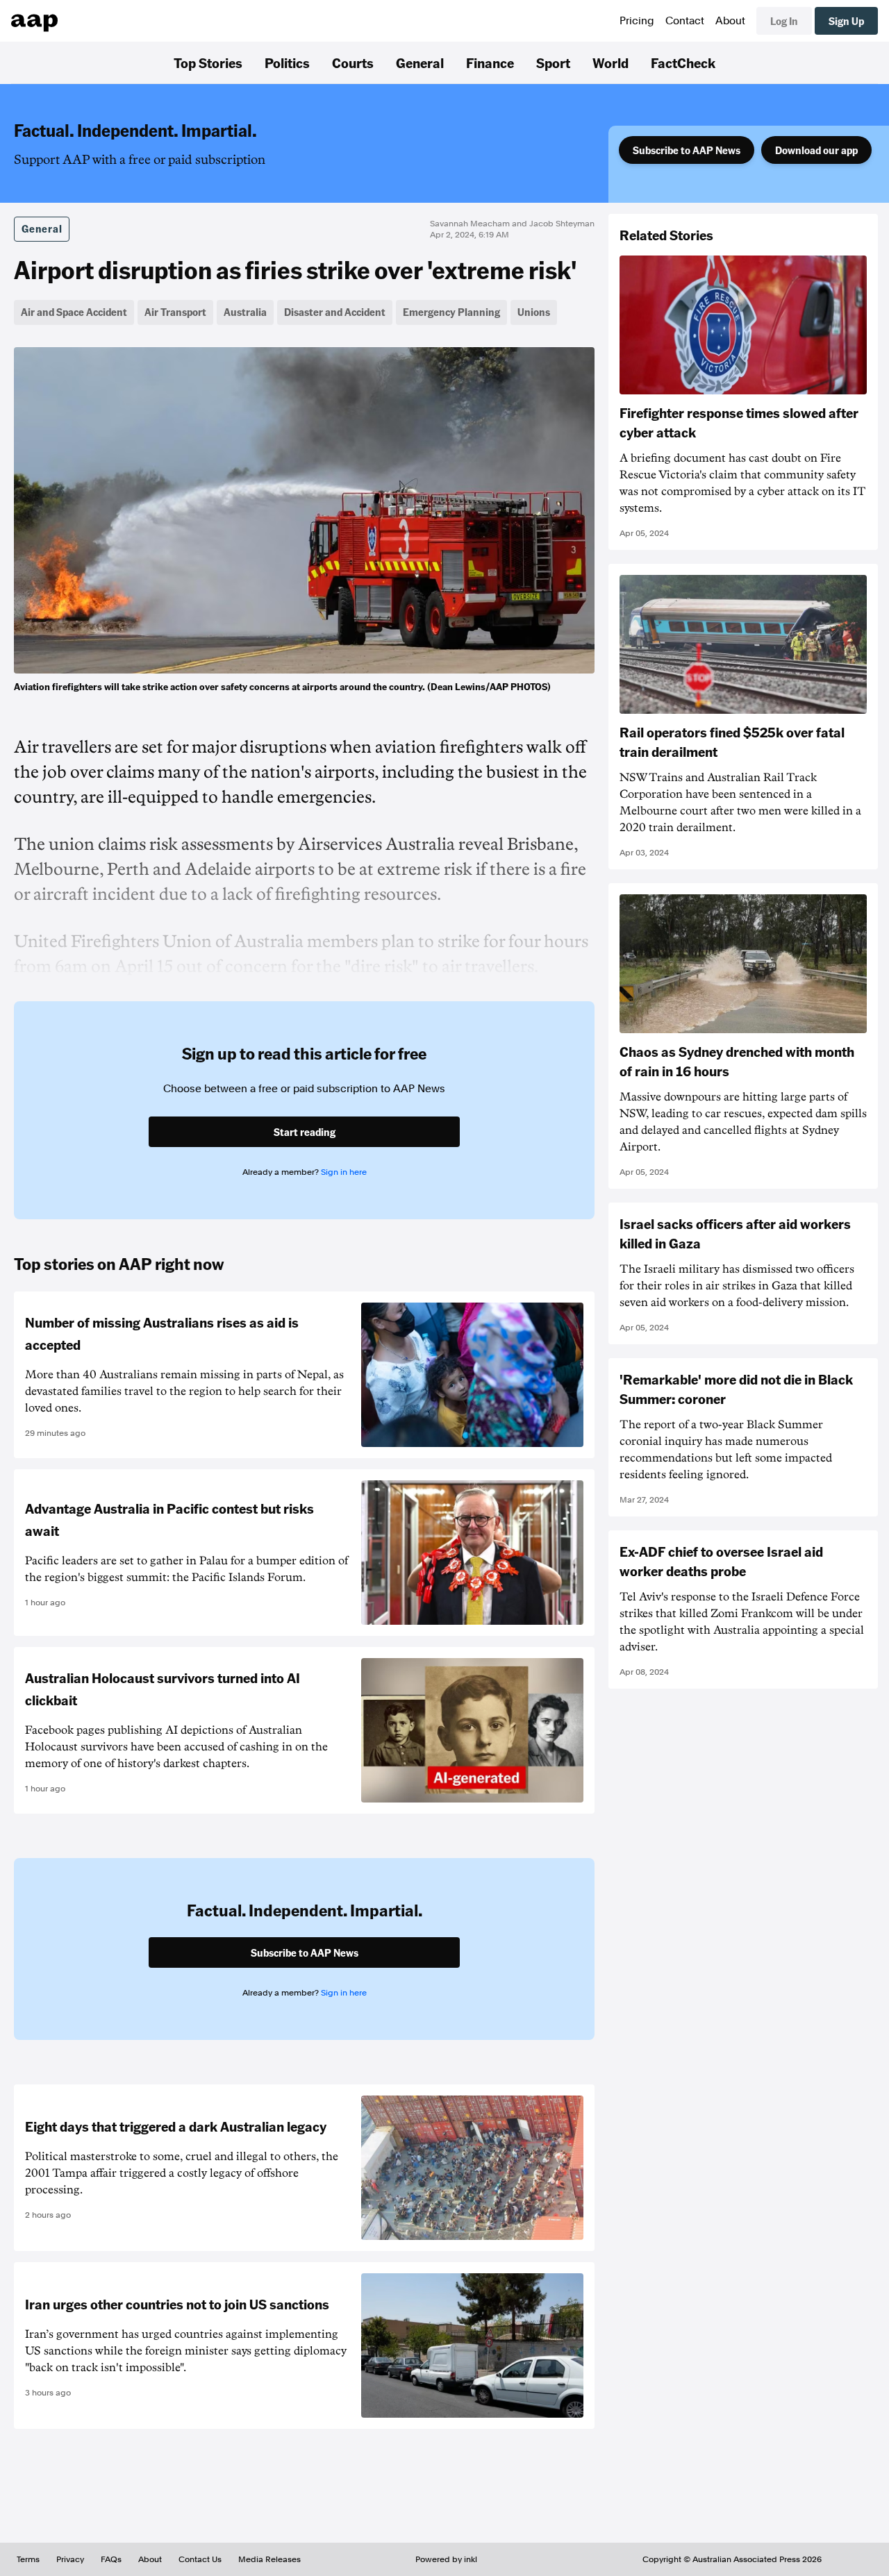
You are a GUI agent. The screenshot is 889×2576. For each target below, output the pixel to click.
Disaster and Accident (335, 312)
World (610, 62)
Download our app (816, 150)
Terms (28, 2559)
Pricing (637, 21)
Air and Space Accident (74, 312)
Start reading (305, 1132)
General (420, 62)
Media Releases (269, 2559)
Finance (490, 62)
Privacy (70, 2559)
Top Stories (208, 62)
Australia (245, 312)
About (730, 21)
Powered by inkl (446, 2559)
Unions (534, 312)
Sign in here (344, 1172)
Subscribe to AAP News (687, 150)
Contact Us (200, 2559)
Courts (353, 62)
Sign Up (846, 21)
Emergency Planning (451, 312)
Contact (685, 21)
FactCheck (683, 62)
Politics (287, 62)
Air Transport (175, 312)
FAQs (111, 2559)
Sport (553, 62)
